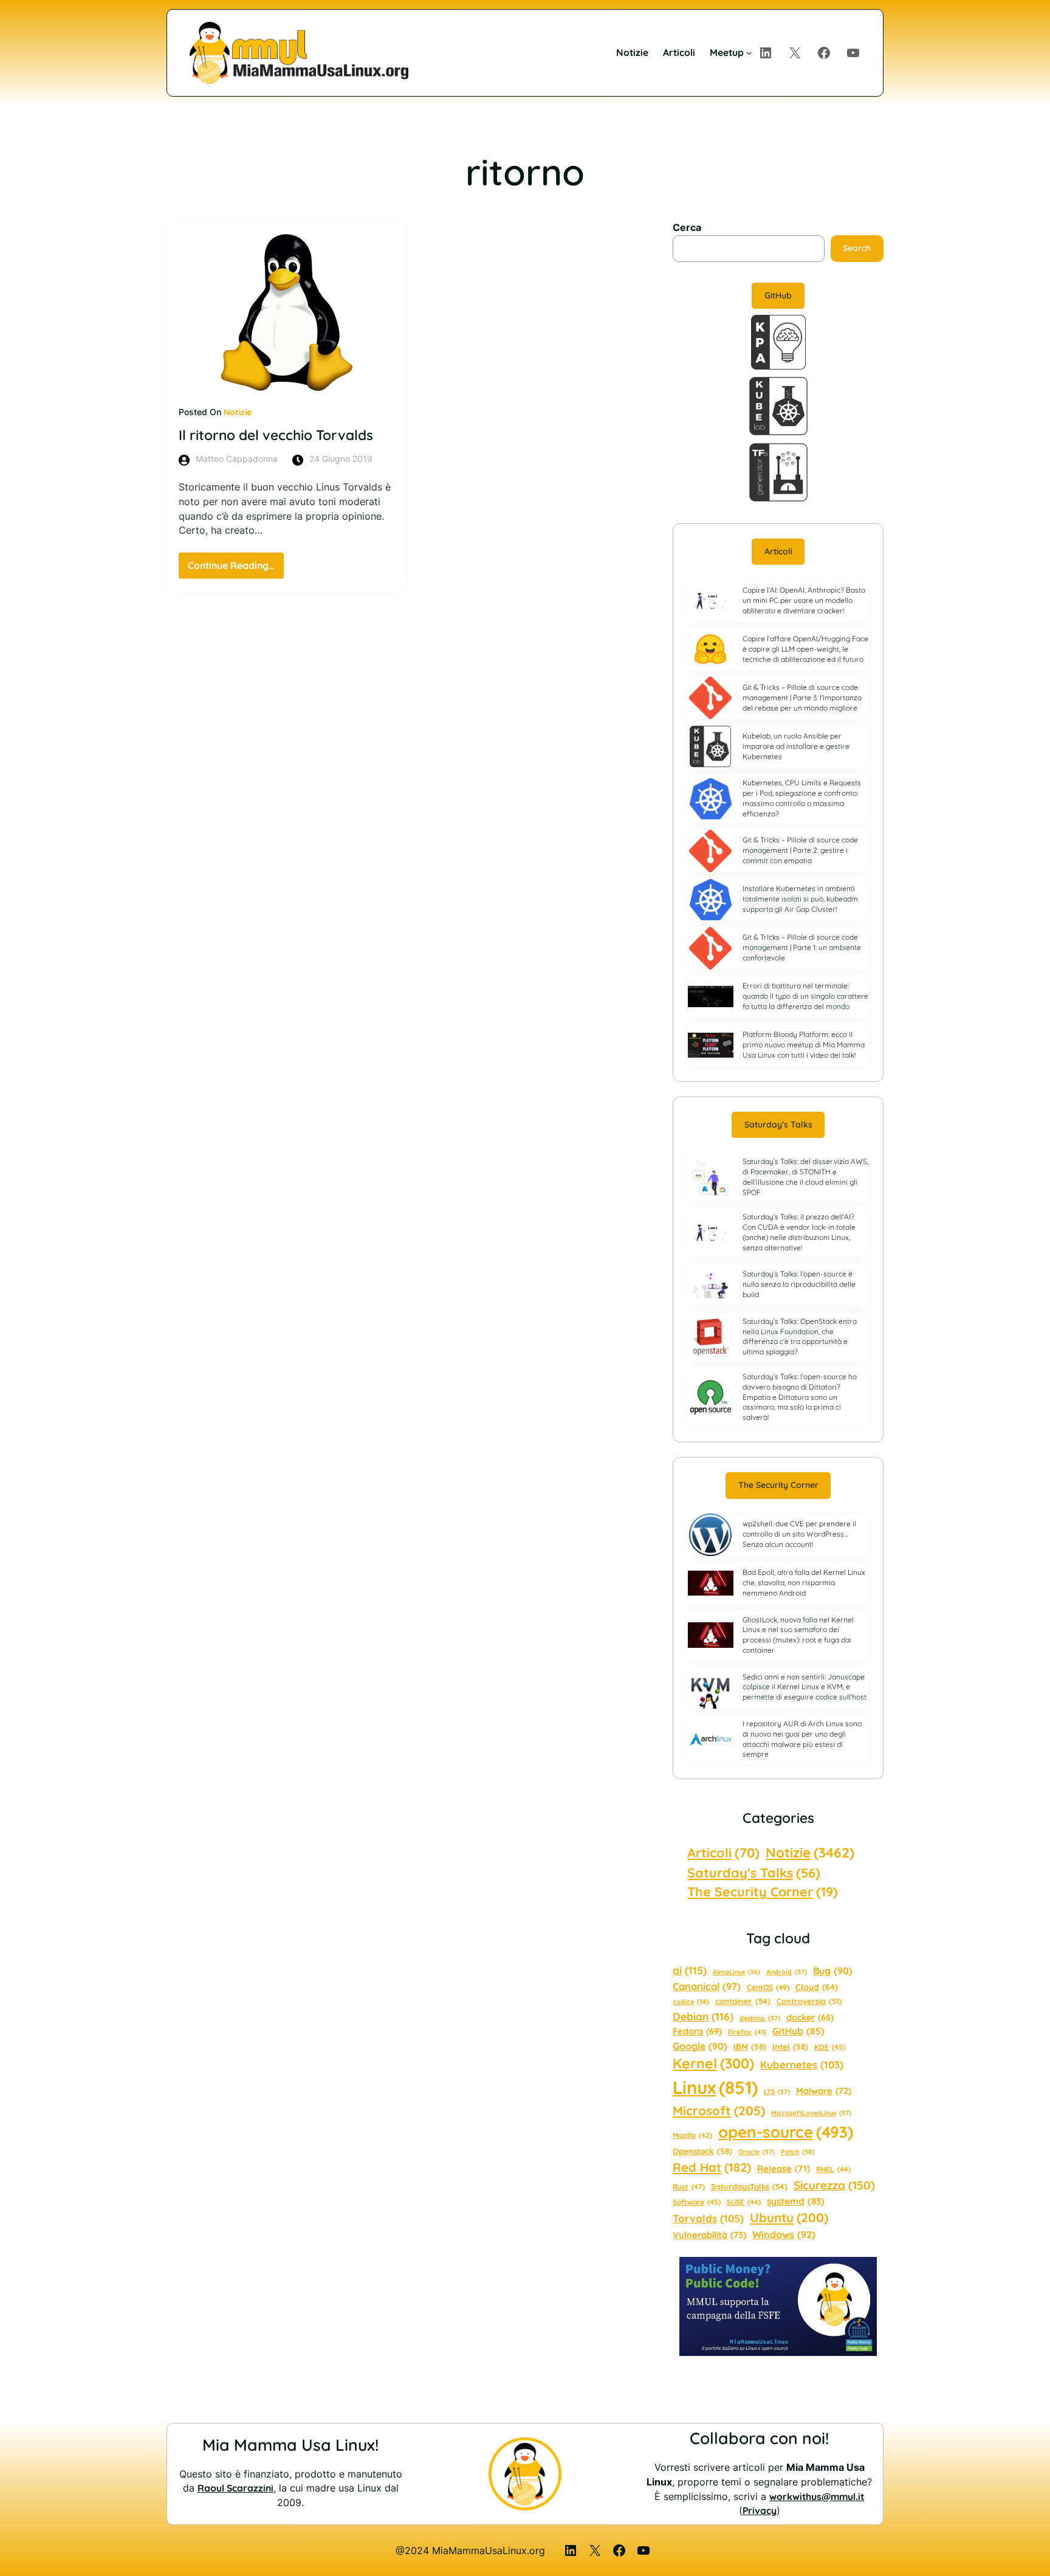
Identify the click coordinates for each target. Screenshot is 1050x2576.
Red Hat (712, 2167)
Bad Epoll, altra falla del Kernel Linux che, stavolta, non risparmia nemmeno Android (804, 1582)
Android (787, 1972)
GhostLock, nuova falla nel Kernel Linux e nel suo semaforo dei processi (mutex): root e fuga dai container (798, 1635)
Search (857, 248)
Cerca (687, 228)
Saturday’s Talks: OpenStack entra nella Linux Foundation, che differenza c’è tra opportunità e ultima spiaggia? (800, 1336)
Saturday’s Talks (778, 1124)
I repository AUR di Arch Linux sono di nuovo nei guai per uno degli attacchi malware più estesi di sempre (802, 1739)
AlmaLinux (736, 1972)
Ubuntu (789, 2217)
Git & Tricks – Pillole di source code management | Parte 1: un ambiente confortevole (802, 947)
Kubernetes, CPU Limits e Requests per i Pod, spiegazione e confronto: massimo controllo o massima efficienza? (802, 798)
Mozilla (692, 2135)
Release (784, 2168)
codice (691, 2002)
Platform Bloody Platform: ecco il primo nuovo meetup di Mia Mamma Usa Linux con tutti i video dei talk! (804, 1045)
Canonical (707, 1986)
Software (697, 2202)
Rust (689, 2187)
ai (690, 1970)
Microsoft (719, 2110)
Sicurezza (834, 2185)
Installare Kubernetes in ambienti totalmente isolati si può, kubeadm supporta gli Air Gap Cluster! (800, 899)
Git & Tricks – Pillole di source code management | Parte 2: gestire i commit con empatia (800, 850)
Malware (824, 2091)
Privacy (760, 2510)
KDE (830, 2047)
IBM (750, 2047)
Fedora (697, 2031)
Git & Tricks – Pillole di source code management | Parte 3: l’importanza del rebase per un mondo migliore (802, 697)
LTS (777, 2092)
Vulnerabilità (709, 2235)
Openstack (702, 2151)
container (743, 2001)
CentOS (768, 1987)
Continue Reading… (236, 569)
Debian (703, 2016)
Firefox (747, 2032)
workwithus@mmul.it (817, 2496)
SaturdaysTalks (749, 2186)
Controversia (809, 2001)
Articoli (778, 551)
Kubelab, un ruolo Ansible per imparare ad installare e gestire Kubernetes (796, 746)
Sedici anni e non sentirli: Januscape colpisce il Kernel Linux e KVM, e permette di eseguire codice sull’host (805, 1687)
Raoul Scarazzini (235, 2488)
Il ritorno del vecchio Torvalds (276, 435)
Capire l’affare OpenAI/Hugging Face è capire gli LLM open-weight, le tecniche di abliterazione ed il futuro (805, 649)
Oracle (757, 2152)
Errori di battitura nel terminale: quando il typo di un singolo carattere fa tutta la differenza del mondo (805, 996)
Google (700, 2046)
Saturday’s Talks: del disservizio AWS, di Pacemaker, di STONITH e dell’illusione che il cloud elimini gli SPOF (805, 1176)
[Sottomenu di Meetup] (749, 53)
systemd (796, 2201)
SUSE (744, 2202)
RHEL (833, 2169)
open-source (786, 2132)
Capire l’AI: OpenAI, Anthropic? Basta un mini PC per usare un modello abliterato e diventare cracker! (804, 600)
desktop (760, 2018)
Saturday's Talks (754, 1872)
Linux (715, 2087)
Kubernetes (802, 2065)
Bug (833, 1971)
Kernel (713, 2063)
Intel (790, 2047)
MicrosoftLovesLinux (811, 2113)
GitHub (778, 295)
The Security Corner (778, 1485)
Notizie (238, 412)
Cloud (817, 1987)
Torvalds (708, 2218)
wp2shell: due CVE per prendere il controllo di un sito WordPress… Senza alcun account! (799, 1534)
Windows (784, 2234)
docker (810, 2017)
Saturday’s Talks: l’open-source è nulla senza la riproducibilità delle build (799, 1284)
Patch (798, 2152)
